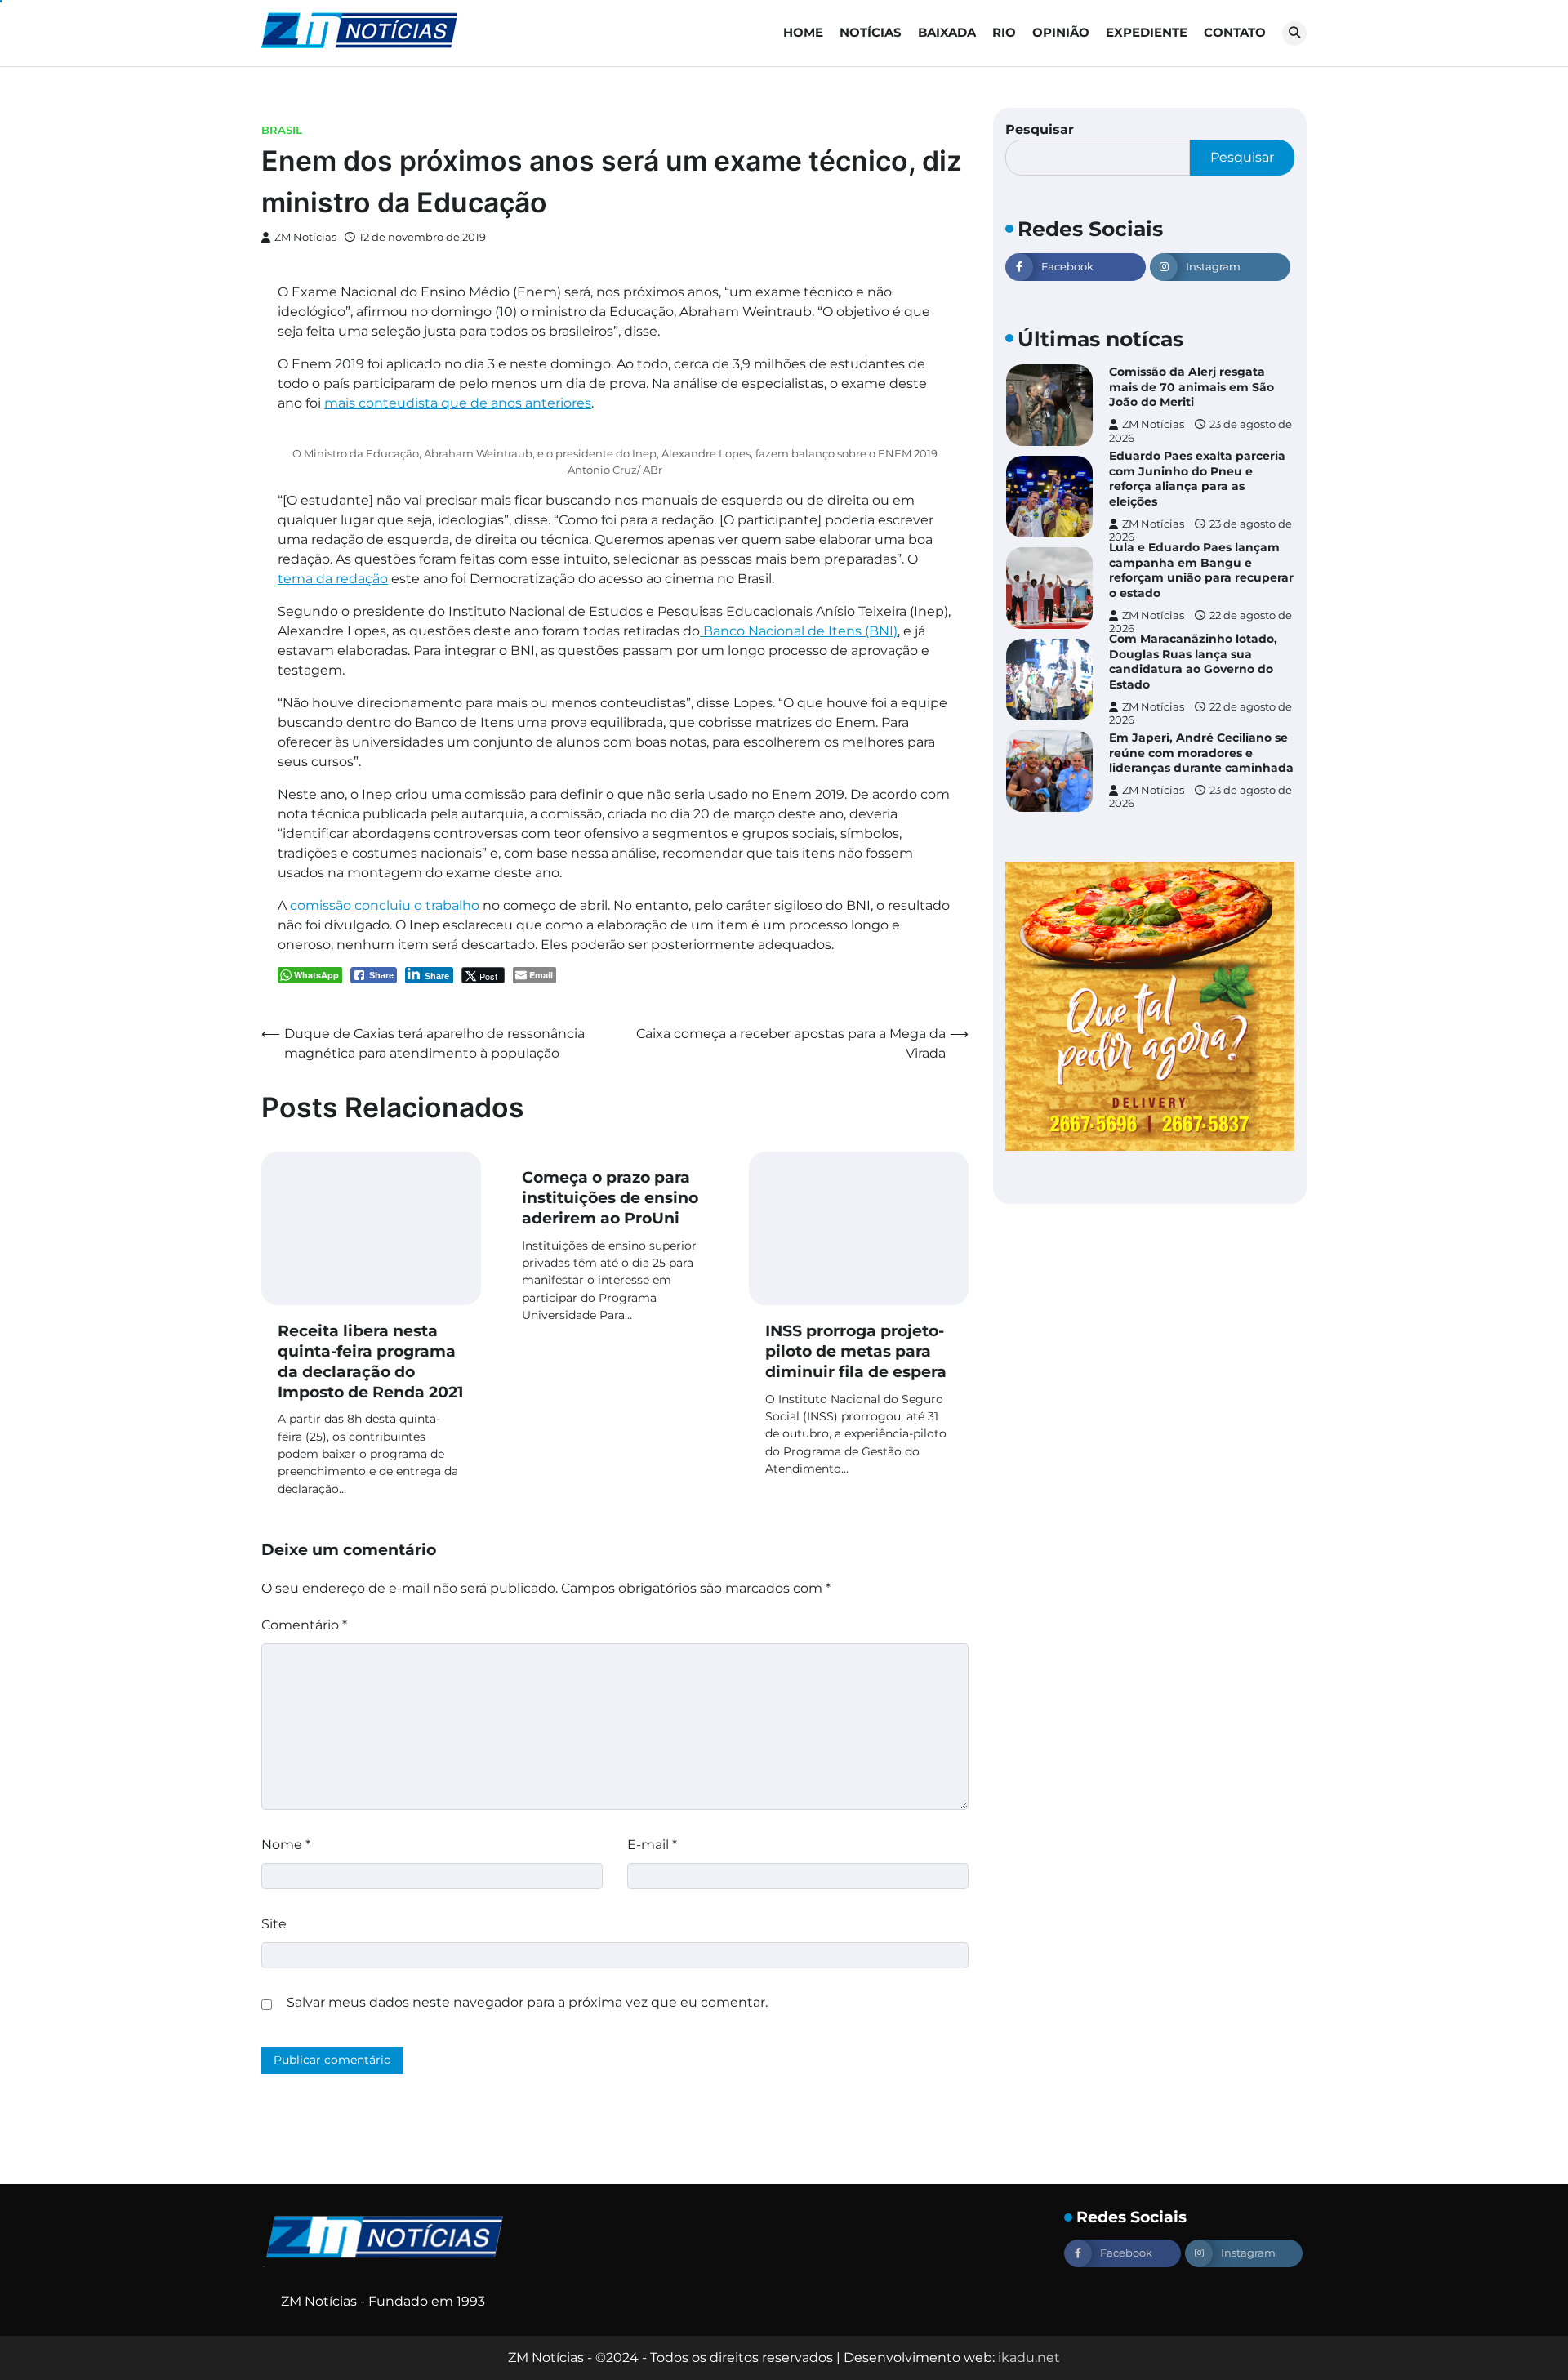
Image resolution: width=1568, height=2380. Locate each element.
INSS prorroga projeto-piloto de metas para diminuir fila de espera (856, 1351)
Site (274, 1924)
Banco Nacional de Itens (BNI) (799, 631)
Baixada (947, 32)
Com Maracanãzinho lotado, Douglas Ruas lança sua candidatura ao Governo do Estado (1193, 662)
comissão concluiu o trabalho (385, 905)
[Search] (1294, 33)
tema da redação (333, 579)
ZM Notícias (305, 237)
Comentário (304, 1625)
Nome (286, 1845)
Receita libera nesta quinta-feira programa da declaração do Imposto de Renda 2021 (370, 1361)
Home (803, 32)
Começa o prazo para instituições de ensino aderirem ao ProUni (610, 1198)
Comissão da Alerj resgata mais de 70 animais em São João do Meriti (1192, 387)
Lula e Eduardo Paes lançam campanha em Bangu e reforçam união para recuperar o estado (1201, 570)
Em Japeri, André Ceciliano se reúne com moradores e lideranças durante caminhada (1201, 753)
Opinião (1061, 32)
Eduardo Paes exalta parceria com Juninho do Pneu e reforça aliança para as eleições (1197, 479)
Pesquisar (1040, 129)
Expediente (1147, 32)
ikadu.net (1029, 2358)
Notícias (871, 32)
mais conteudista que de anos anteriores (458, 403)
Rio (1004, 32)
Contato (1235, 32)
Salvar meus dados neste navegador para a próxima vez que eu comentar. (527, 2002)
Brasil (282, 130)
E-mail (652, 1845)
